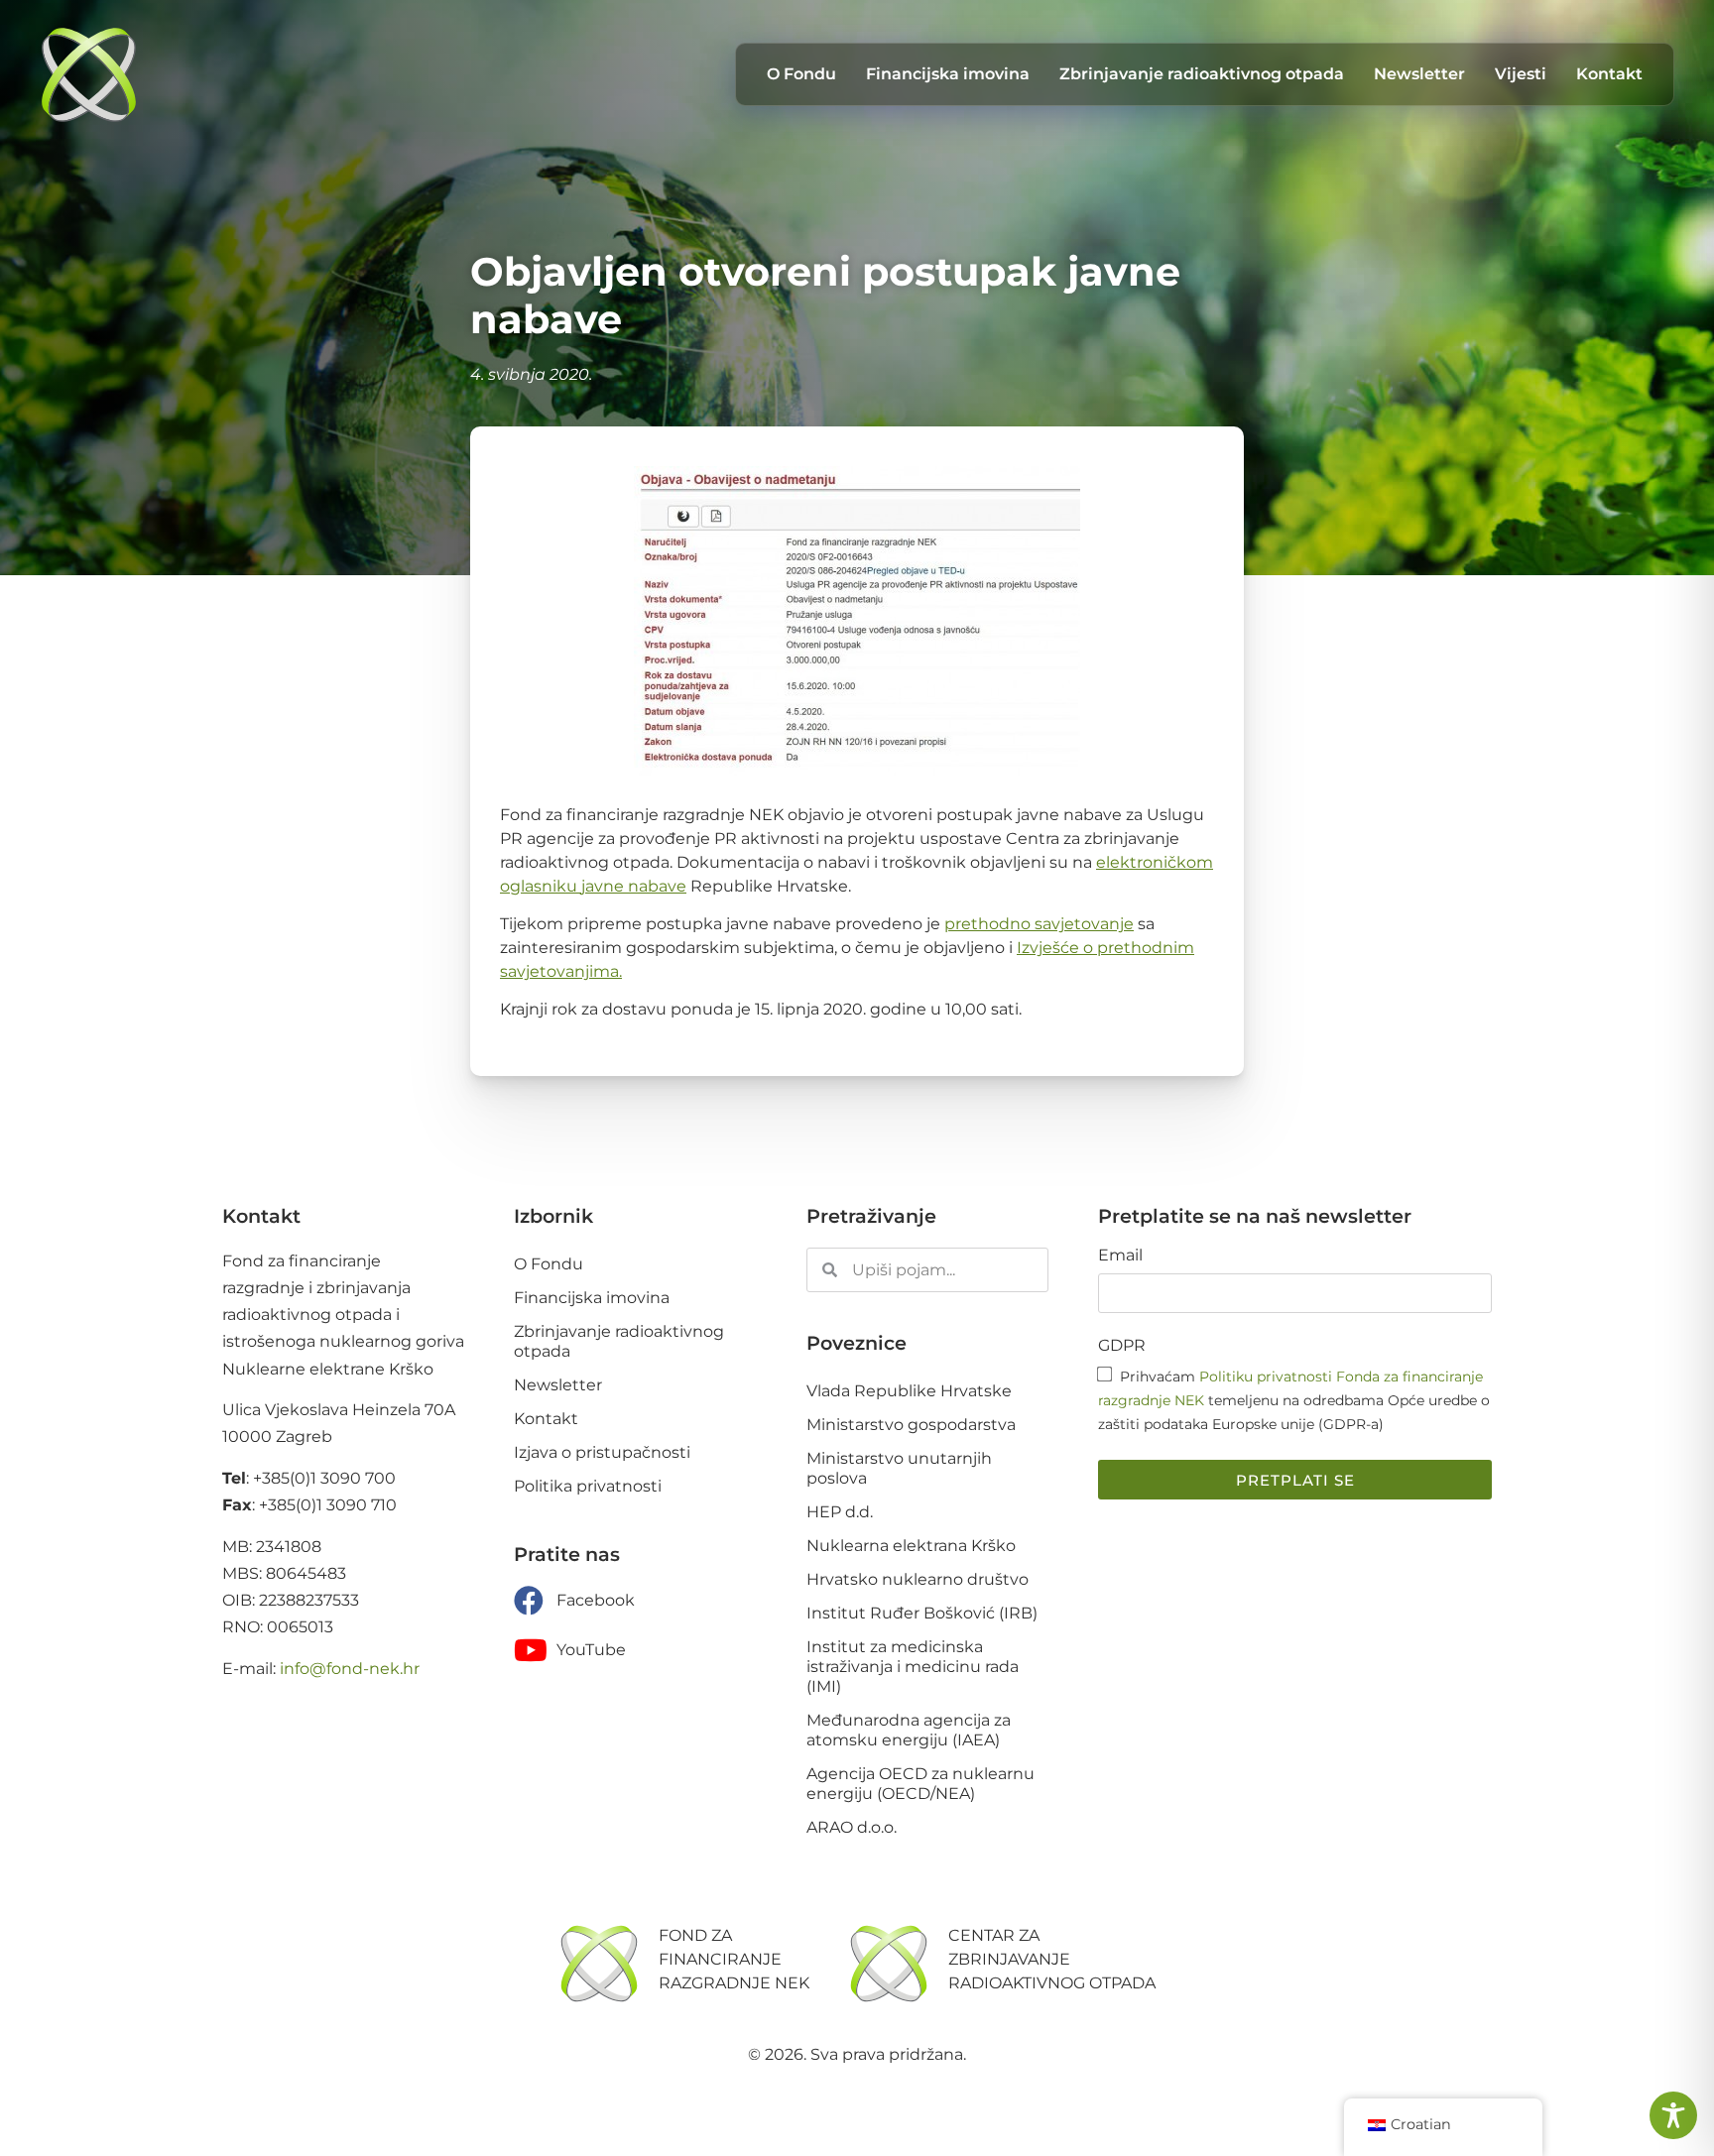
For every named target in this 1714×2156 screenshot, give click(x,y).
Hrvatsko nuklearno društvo (918, 1579)
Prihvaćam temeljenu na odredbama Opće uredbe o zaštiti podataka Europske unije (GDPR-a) (1294, 1400)
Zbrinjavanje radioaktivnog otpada (1202, 74)
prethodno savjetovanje (1039, 924)
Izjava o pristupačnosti (602, 1452)
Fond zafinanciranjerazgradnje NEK (734, 1959)
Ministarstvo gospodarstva (911, 1425)
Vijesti (1521, 74)
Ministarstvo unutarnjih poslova (899, 1468)
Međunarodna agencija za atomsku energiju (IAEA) (909, 1730)
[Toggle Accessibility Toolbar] (1673, 2115)
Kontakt (1609, 74)
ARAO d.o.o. (852, 1827)
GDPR (1122, 1346)
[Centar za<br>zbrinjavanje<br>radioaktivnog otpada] (889, 1964)
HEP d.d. (840, 1512)
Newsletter (1419, 74)
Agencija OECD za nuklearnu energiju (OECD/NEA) (920, 1784)
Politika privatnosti (588, 1486)
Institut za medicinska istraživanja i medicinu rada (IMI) (913, 1667)
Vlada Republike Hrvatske (909, 1391)
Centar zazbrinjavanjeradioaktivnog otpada (1052, 1959)
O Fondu (801, 74)
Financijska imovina (948, 74)
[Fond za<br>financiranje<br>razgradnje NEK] (599, 1964)
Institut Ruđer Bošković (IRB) (922, 1613)
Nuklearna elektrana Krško (911, 1546)
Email (1120, 1256)
